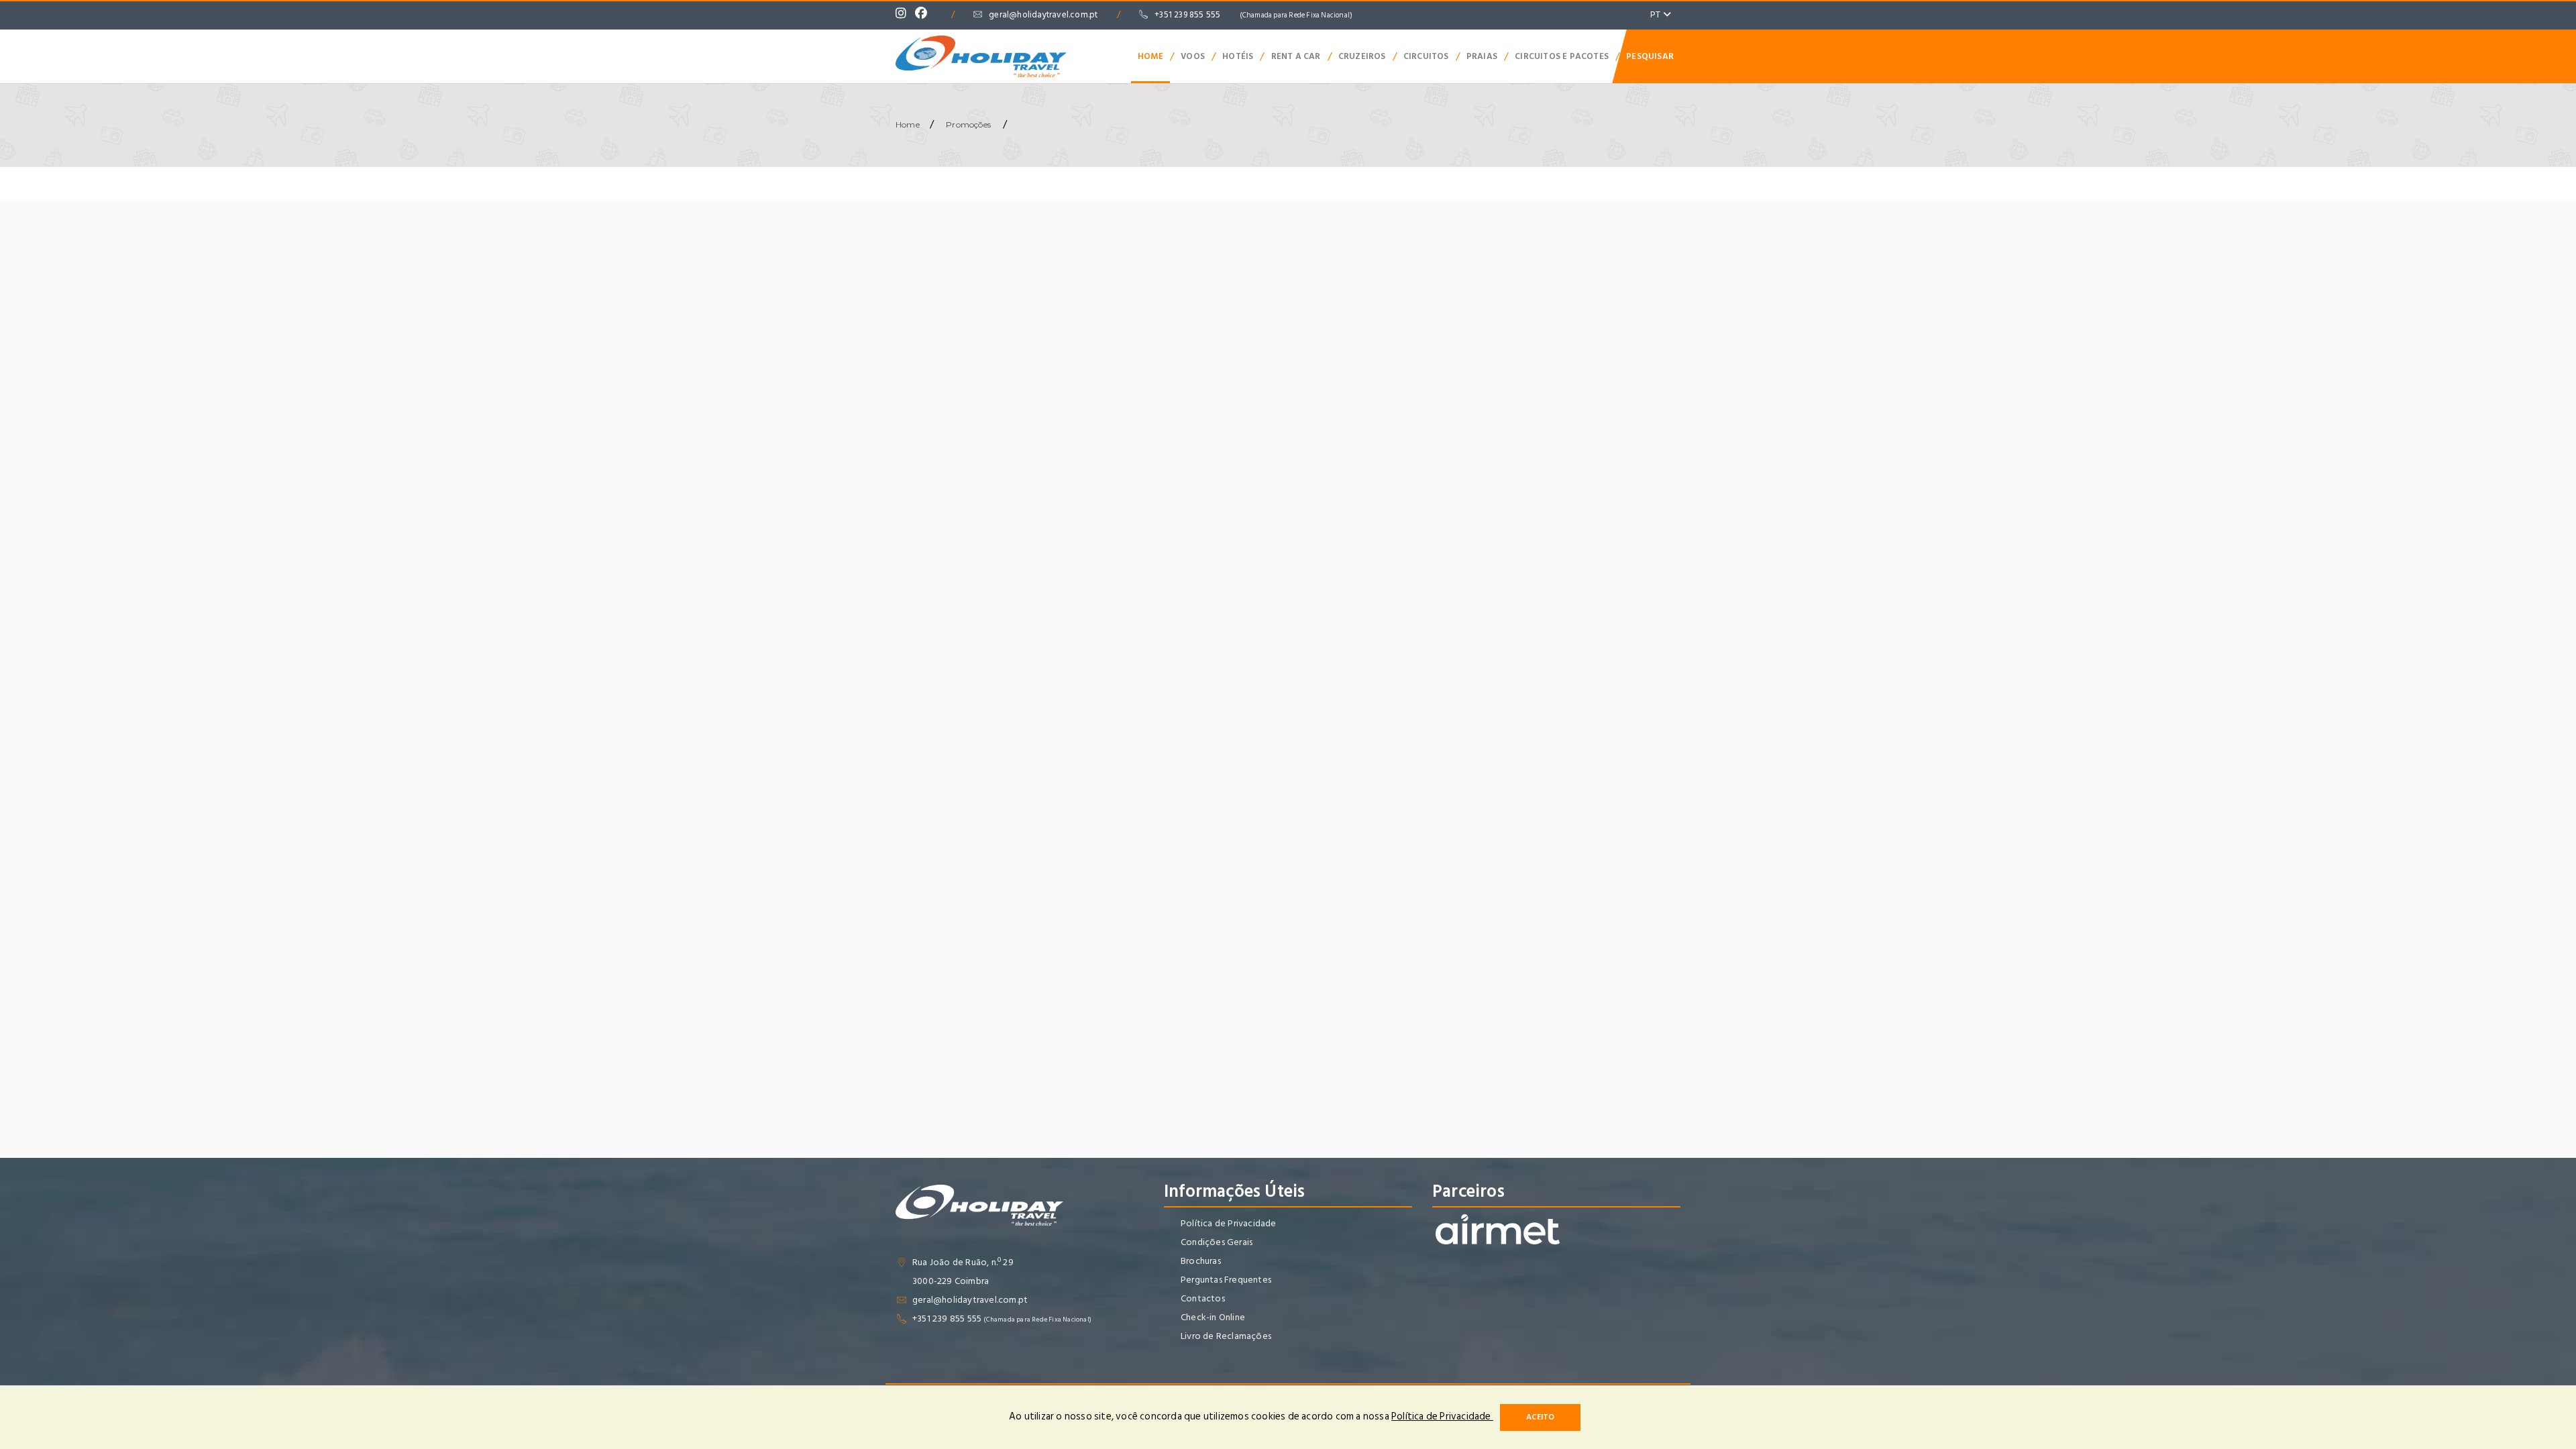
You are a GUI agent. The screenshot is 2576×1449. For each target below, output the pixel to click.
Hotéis (1238, 56)
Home (1150, 56)
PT (1657, 14)
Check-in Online (1213, 1317)
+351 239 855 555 (1253, 15)
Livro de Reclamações (1226, 1336)
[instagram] (904, 15)
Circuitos (1426, 56)
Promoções (968, 124)
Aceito (1540, 1417)
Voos (1193, 56)
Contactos (1203, 1298)
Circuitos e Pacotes (1562, 56)
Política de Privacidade (1229, 1223)
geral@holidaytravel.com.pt (1043, 15)
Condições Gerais (1217, 1242)
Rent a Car (1296, 56)
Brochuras (1201, 1261)
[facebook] (924, 15)
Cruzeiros (1362, 56)
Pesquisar (1650, 56)
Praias (1482, 56)
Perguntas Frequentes (1226, 1280)
